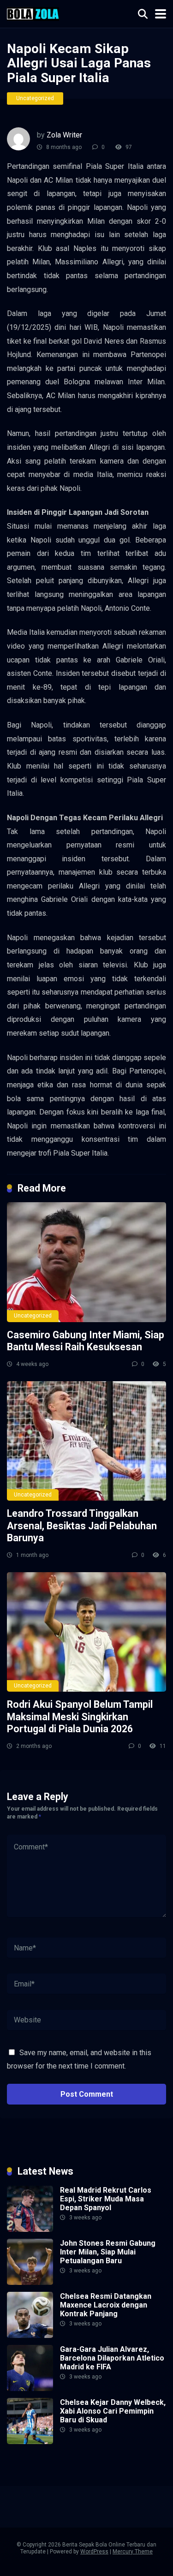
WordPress (94, 2552)
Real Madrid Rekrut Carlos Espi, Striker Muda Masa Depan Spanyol (106, 2199)
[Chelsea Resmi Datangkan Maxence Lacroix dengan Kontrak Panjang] (30, 2335)
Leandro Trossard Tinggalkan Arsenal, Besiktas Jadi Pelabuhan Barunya (82, 1526)
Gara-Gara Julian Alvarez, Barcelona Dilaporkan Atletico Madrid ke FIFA (112, 2358)
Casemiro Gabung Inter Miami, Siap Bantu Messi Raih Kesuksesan (86, 1341)
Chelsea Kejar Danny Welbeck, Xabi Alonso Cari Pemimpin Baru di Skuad (113, 2411)
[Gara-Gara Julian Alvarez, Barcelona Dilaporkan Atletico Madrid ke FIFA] (30, 2388)
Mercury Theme (133, 2552)
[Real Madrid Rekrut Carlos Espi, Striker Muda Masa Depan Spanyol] (30, 2229)
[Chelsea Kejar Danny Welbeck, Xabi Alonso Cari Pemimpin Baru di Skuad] (30, 2442)
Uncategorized (35, 98)
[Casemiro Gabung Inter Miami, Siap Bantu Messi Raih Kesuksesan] (86, 1262)
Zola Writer (64, 135)
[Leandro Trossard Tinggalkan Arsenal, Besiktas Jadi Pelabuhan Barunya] (86, 1441)
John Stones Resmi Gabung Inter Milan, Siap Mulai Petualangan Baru (108, 2252)
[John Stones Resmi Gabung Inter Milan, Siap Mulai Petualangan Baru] (30, 2282)
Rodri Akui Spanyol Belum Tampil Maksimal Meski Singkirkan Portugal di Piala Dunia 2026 (80, 1717)
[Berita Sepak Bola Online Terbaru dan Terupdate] (33, 13)
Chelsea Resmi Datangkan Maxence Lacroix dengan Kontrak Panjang (106, 2305)
